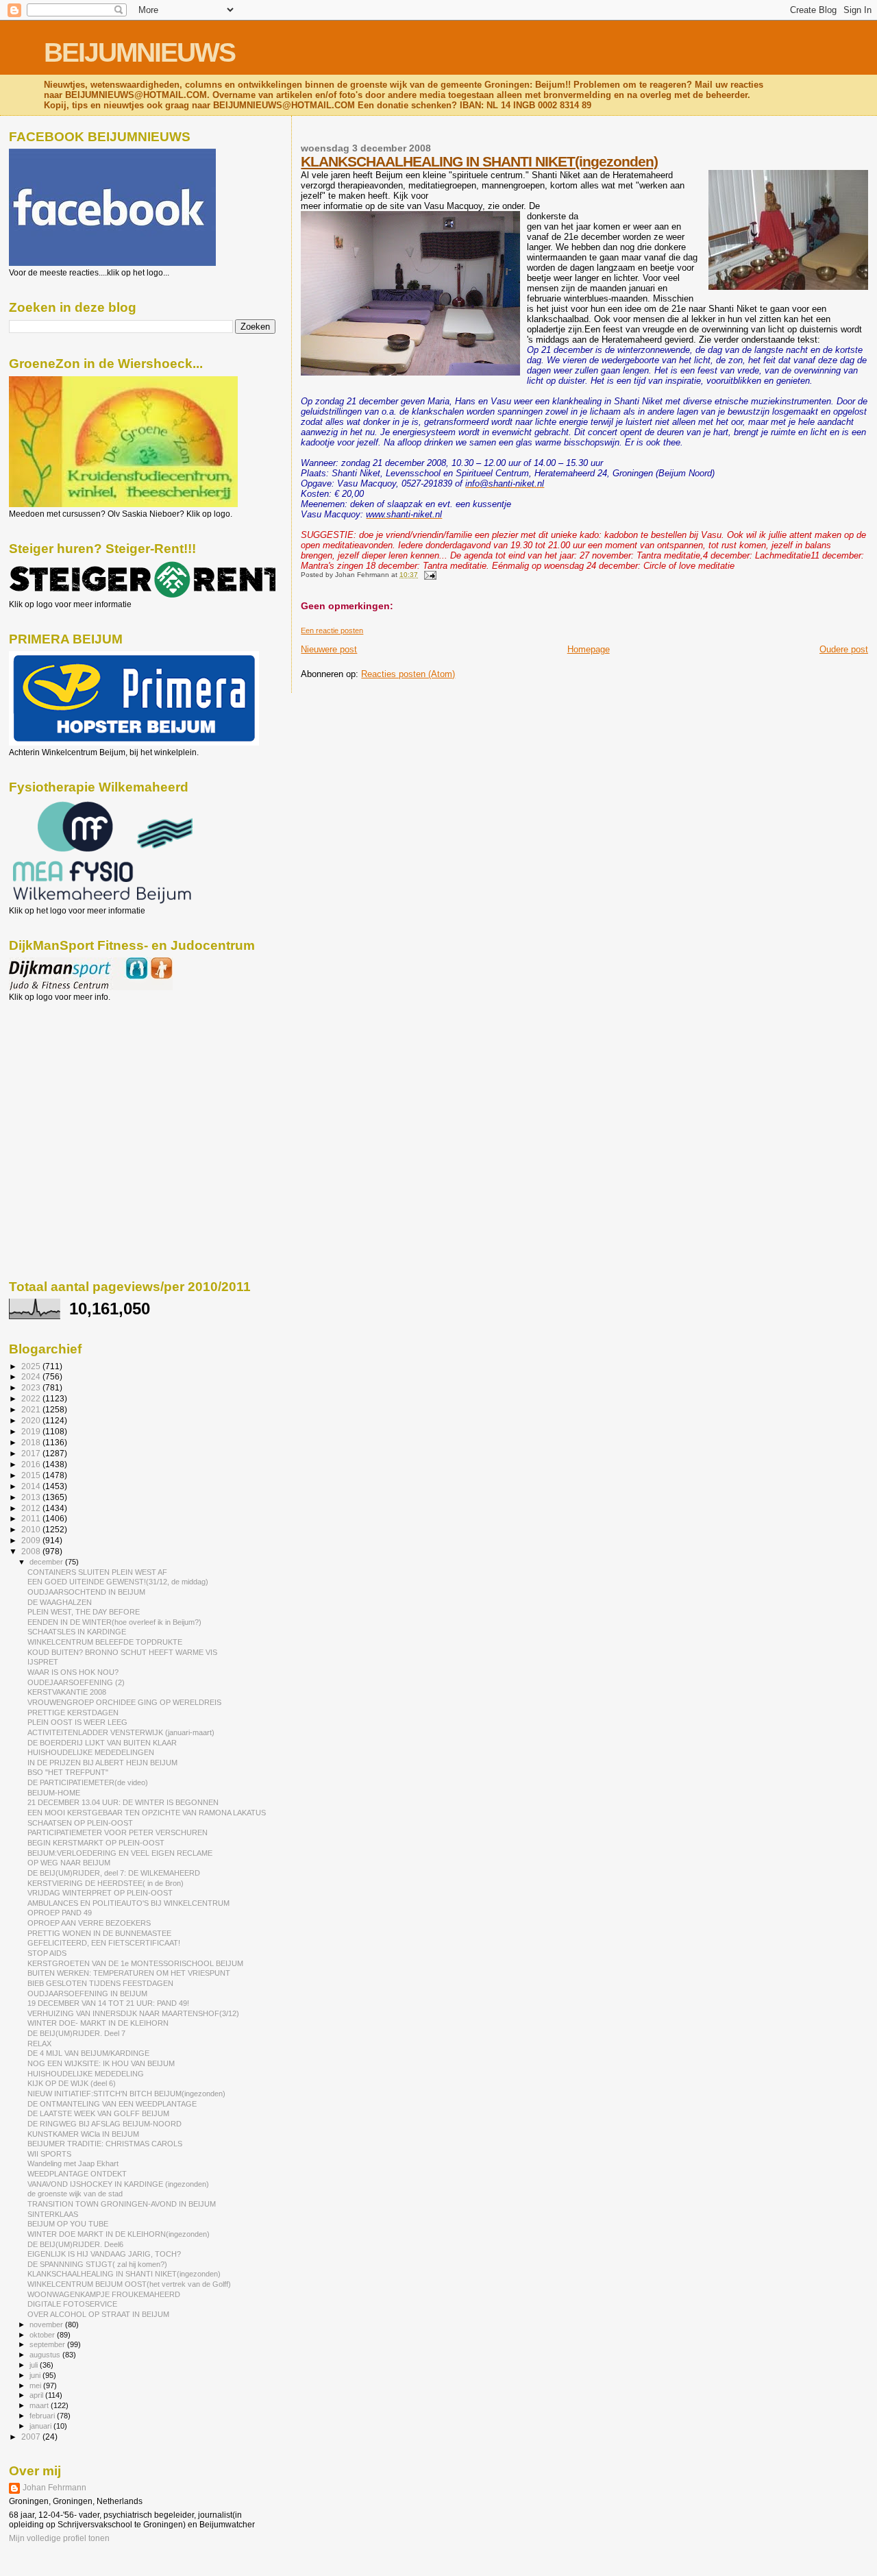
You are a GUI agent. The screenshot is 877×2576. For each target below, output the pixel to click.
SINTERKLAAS (53, 2214)
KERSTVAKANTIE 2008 (67, 1692)
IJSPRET (43, 1662)
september (48, 2344)
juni (36, 2375)
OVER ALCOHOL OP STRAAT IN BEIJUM (98, 2314)
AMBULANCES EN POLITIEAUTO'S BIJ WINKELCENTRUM (128, 1903)
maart (40, 2405)
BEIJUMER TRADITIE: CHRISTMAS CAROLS (105, 2144)
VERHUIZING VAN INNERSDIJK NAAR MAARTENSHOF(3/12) (133, 2013)
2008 (32, 1551)
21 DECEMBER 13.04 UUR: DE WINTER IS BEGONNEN (123, 1802)
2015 (32, 1475)
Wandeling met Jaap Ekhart (73, 2163)
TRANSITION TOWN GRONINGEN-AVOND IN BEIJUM (122, 2204)
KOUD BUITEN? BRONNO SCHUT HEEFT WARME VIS (122, 1652)
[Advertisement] (71, 1076)
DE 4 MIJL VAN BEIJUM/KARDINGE (88, 2053)
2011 (32, 1518)
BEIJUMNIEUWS (139, 52)
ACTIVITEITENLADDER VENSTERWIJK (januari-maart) (121, 1732)
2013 (32, 1497)
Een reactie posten (332, 630)
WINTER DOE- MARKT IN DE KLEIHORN (98, 2023)
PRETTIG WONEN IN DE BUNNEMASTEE (99, 1933)
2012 (32, 1508)
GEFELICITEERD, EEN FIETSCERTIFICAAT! (104, 1943)
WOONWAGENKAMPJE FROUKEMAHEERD (104, 2294)
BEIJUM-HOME (54, 1793)
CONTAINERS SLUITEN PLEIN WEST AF (97, 1572)
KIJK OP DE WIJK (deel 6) (72, 2083)
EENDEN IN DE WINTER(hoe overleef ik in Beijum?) (114, 1622)
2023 (32, 1387)
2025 (32, 1366)
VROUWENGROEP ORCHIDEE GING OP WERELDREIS (124, 1702)
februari (43, 2416)
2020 (32, 1420)
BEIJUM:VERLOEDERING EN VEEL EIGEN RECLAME (120, 1853)
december (47, 1562)
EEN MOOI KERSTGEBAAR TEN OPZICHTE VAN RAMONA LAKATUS (147, 1813)
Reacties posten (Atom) (408, 674)
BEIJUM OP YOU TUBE (68, 2224)
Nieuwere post (329, 649)
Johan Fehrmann (54, 2488)
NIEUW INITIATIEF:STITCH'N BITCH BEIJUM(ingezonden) (126, 2094)
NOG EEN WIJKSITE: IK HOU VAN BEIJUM (101, 2063)
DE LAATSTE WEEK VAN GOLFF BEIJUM (98, 2113)
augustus (46, 2355)
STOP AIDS (47, 1953)
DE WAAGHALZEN (60, 1602)
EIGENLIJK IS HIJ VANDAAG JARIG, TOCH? (104, 2254)
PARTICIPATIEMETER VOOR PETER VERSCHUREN (118, 1832)
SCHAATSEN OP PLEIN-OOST (80, 1823)
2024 (32, 1376)
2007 (32, 2437)
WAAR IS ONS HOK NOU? (73, 1672)
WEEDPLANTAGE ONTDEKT (77, 2174)
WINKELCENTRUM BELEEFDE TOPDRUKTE (105, 1642)
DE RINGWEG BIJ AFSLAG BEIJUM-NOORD (104, 2124)
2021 (32, 1409)
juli (35, 2365)
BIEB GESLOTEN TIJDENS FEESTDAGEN (100, 1983)
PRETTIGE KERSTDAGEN (73, 1713)
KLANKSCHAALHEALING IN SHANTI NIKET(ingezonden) (479, 161)
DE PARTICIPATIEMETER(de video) (88, 1782)
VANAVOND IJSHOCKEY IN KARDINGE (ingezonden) (118, 2184)
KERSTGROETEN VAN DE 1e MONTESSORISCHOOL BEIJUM (135, 1963)
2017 (32, 1453)
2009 (32, 1540)
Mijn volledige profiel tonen (59, 2538)
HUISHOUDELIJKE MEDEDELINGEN (91, 1752)
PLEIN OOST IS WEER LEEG (77, 1722)
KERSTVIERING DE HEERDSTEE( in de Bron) (106, 1883)
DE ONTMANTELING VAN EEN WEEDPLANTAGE (112, 2104)
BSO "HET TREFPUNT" (68, 1772)
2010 (32, 1529)
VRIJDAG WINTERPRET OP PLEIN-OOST (100, 1893)
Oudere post (844, 649)
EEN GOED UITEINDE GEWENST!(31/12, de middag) (118, 1582)
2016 (32, 1464)
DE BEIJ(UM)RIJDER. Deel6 (75, 2244)
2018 (32, 1442)
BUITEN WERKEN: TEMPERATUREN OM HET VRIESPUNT (129, 1973)
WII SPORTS (49, 2154)
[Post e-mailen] (428, 575)
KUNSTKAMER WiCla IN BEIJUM (83, 2134)
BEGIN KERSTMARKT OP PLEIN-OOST (96, 1843)
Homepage (589, 649)
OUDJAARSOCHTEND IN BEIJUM (86, 1592)
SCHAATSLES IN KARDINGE (77, 1632)
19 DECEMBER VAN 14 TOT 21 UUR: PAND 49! (108, 2003)
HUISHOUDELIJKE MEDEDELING (86, 2074)
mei (36, 2385)
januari (41, 2426)
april (37, 2395)
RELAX (39, 2044)
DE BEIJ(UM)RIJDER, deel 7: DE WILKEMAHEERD (114, 1873)
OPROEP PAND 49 (60, 1913)
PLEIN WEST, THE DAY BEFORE (84, 1612)
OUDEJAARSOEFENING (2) (76, 1682)
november (47, 2324)
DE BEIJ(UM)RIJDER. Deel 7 (76, 2033)
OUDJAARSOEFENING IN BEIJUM (87, 1994)
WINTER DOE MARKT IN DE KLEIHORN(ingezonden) (119, 2234)
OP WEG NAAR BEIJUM (69, 1863)
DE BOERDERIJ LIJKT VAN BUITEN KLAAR (102, 1743)
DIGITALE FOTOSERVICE (72, 2304)
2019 (32, 1431)
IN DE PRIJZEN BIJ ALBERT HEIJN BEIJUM (102, 1763)
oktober (43, 2335)
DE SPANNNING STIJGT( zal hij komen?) (97, 2264)
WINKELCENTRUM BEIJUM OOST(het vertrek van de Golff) (129, 2284)
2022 (32, 1398)
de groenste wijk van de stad (75, 2194)
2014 (32, 1486)
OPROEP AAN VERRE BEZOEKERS (89, 1923)
